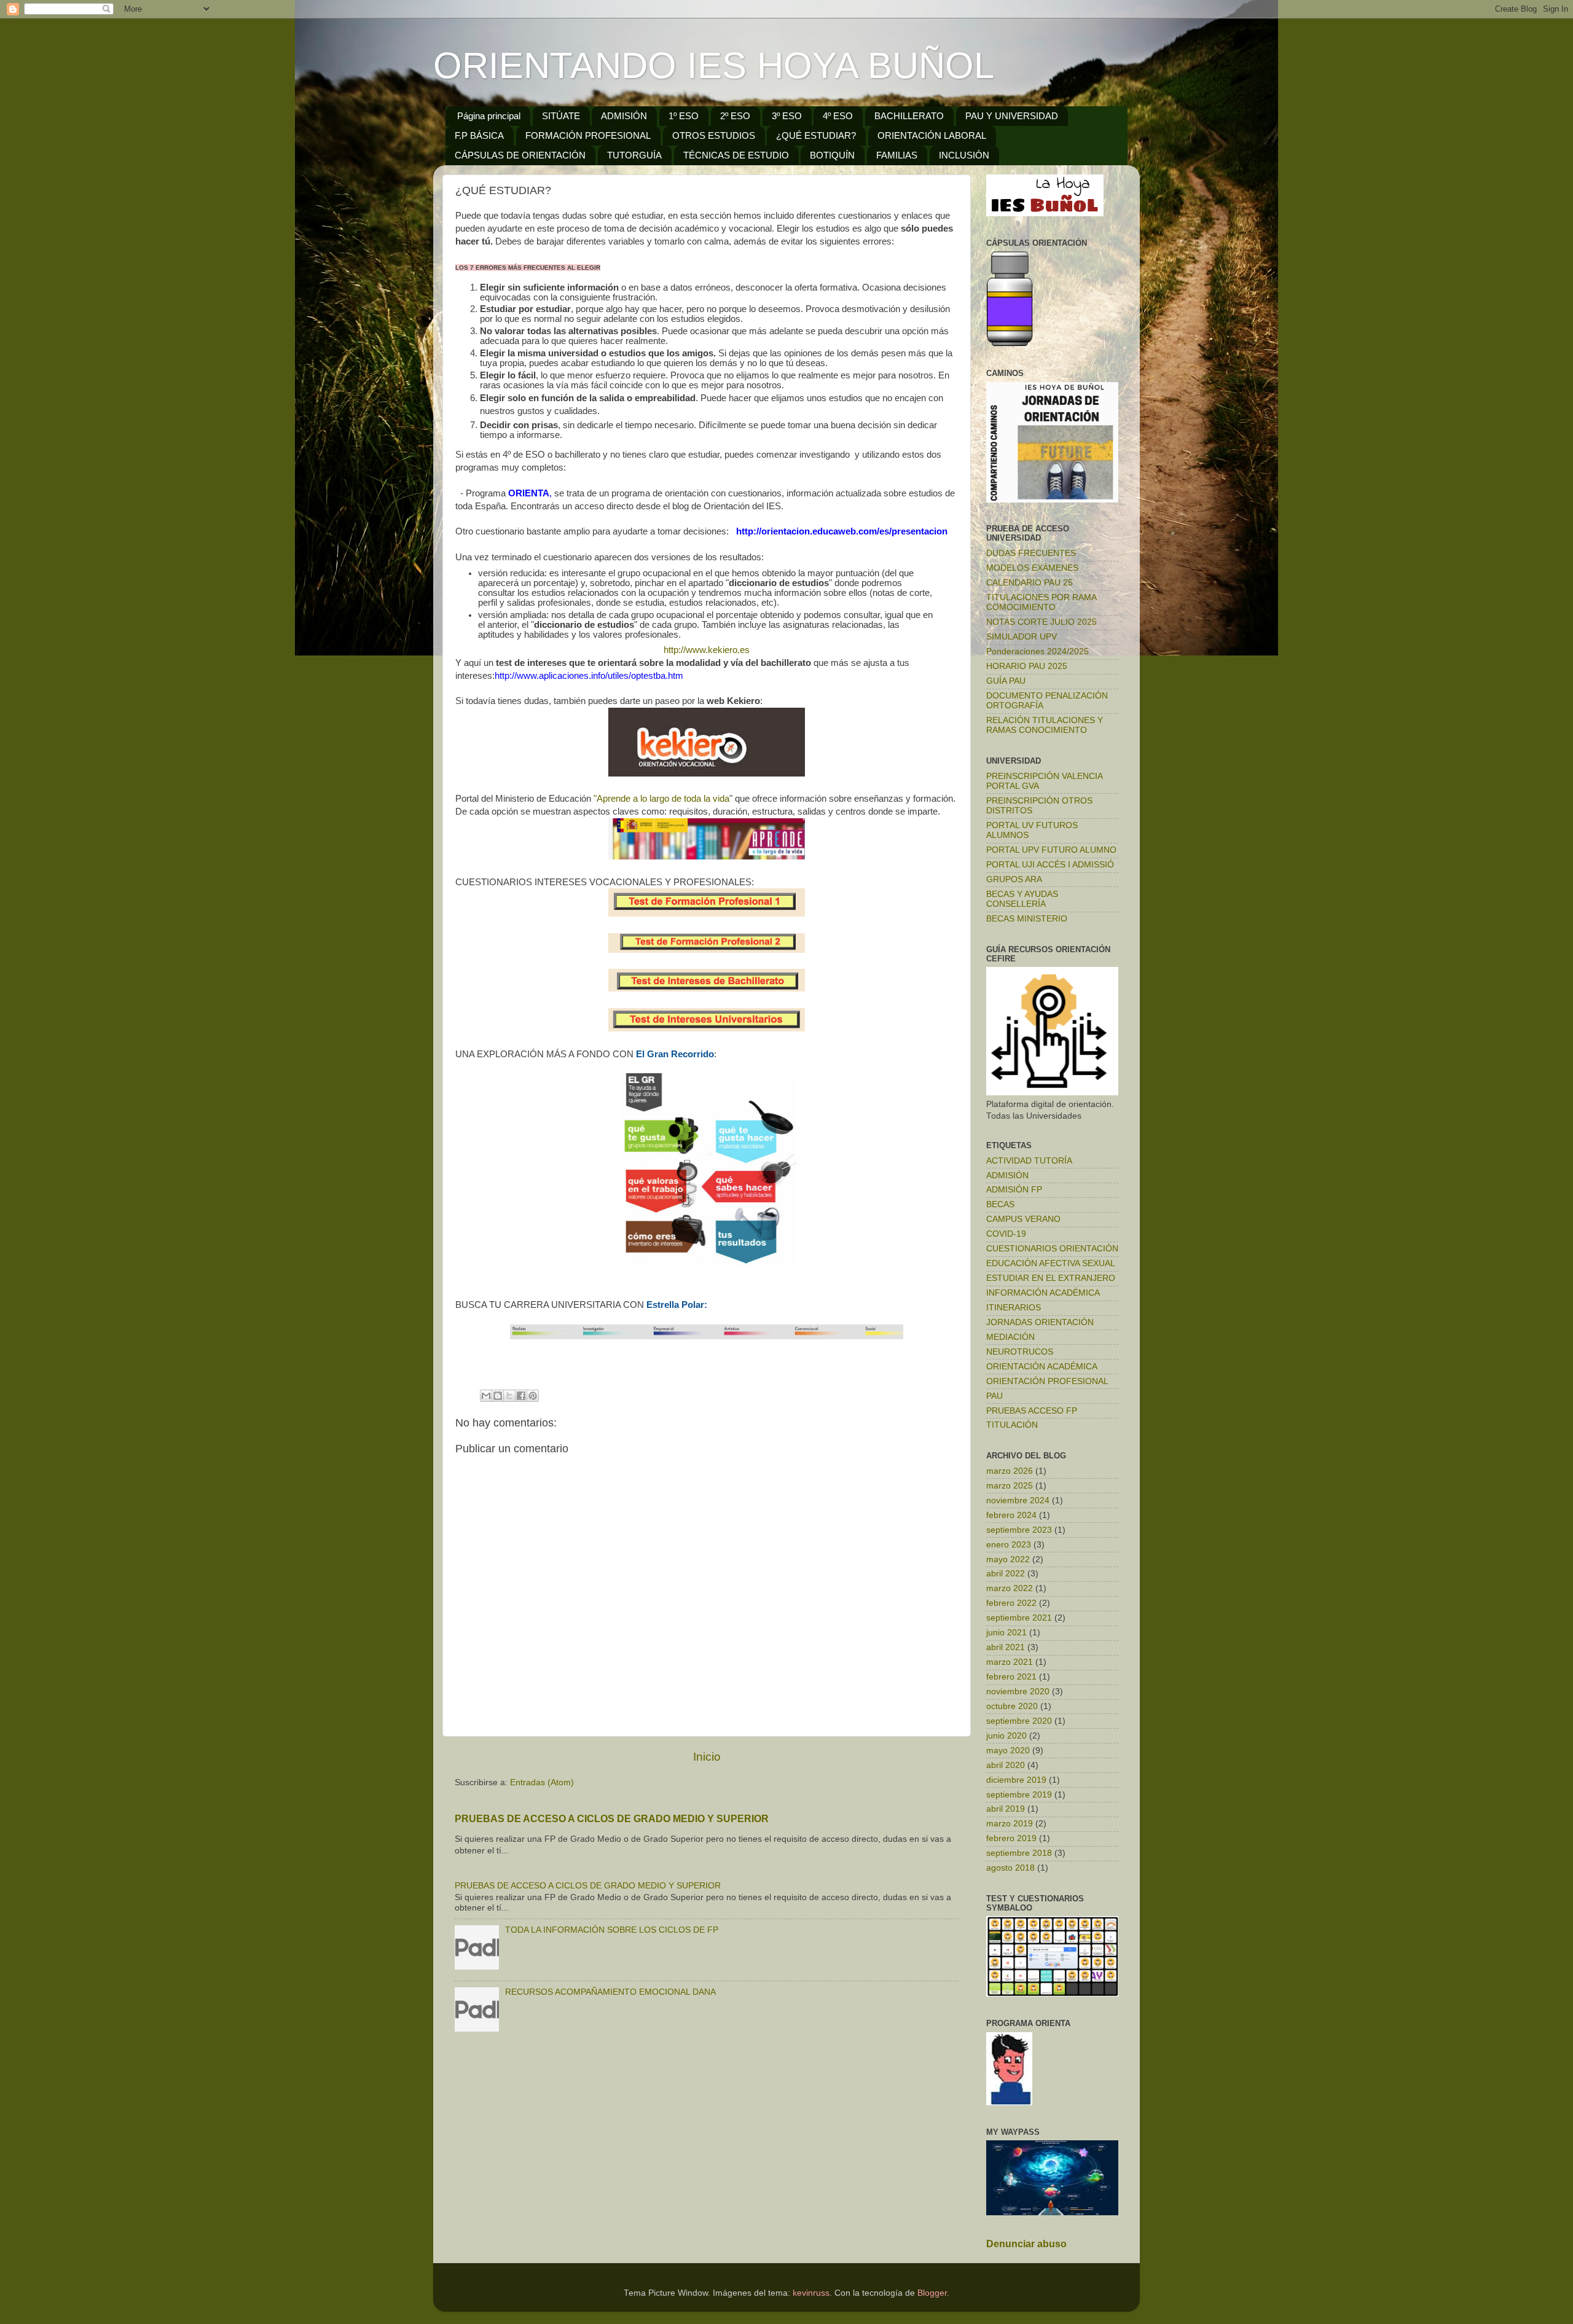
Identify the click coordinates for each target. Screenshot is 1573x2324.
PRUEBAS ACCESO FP (1032, 1411)
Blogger (932, 2293)
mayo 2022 (1008, 1559)
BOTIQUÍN (832, 155)
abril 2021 (1006, 1647)
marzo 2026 (1010, 1471)
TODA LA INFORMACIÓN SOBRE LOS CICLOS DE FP (612, 1930)
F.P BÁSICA (479, 135)
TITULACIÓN (1012, 1425)
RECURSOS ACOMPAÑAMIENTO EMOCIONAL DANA (610, 1992)
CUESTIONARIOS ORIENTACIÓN (1052, 1249)
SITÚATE (561, 116)
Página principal (489, 116)
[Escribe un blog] (498, 1396)
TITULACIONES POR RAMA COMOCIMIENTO (1041, 602)
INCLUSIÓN (964, 155)
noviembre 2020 (1018, 1692)
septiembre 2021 (1019, 1618)
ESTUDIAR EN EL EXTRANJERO (1051, 1278)
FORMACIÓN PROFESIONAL (588, 135)
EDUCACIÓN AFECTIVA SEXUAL (1051, 1263)
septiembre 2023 (1019, 1530)
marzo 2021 (1010, 1662)
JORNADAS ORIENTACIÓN (1040, 1322)
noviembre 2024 (1018, 1500)
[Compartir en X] (509, 1396)
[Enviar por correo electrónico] (486, 1396)
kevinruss (811, 2293)
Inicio (707, 1757)
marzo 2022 (1010, 1588)
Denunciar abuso (1026, 2244)
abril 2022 (1006, 1574)
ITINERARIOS (1014, 1308)
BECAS (1000, 1204)
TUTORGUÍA (634, 155)
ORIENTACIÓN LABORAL (932, 135)
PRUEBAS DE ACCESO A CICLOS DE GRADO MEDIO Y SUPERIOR (612, 1819)
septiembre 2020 (1019, 1721)
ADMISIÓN (624, 116)
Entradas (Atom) (542, 1782)
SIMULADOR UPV (1022, 637)
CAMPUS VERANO (1023, 1219)
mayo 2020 (1008, 1751)
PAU (994, 1396)
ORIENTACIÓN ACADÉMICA (1042, 1367)
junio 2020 (1006, 1736)
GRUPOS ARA (1014, 879)
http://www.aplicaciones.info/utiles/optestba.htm (589, 676)
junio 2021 (1006, 1633)
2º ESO (735, 116)
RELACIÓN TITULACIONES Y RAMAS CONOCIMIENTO (1045, 725)
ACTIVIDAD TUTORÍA (1029, 1161)
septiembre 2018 (1019, 1853)
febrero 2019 (1011, 1838)
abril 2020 (1006, 1765)
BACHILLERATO (909, 116)
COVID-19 (1006, 1234)
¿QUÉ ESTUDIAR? (816, 135)
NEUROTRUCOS (1020, 1352)
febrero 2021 (1011, 1677)
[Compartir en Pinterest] (533, 1396)
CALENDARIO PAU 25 (1030, 583)
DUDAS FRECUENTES (1031, 553)
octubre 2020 (1012, 1706)
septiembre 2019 (1019, 1795)
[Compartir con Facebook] (521, 1396)
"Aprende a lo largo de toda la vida (661, 799)
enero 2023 (1009, 1545)
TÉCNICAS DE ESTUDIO (736, 155)
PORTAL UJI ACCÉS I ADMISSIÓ (1050, 865)
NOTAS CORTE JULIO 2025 (1041, 622)
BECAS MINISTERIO (1027, 919)
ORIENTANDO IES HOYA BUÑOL (714, 65)
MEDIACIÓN (1010, 1337)
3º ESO (787, 116)
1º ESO (684, 116)
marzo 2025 (1010, 1486)
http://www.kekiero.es (707, 650)
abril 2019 (1006, 1809)
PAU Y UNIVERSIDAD (1012, 116)
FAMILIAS (897, 155)
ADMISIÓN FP (1014, 1190)
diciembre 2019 (1016, 1780)
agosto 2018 (1010, 1868)
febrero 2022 (1011, 1603)
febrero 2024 (1011, 1515)
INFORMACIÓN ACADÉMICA (1043, 1293)
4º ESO (838, 116)
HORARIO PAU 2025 (1027, 666)
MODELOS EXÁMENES (1032, 568)
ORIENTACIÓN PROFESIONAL (1047, 1381)
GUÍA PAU (1006, 681)
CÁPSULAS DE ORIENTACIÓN (520, 155)
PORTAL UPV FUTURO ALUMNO (1051, 850)
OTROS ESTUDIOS (714, 135)
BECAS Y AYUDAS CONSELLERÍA (1022, 899)
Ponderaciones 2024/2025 (1038, 651)
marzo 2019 (1010, 1824)
